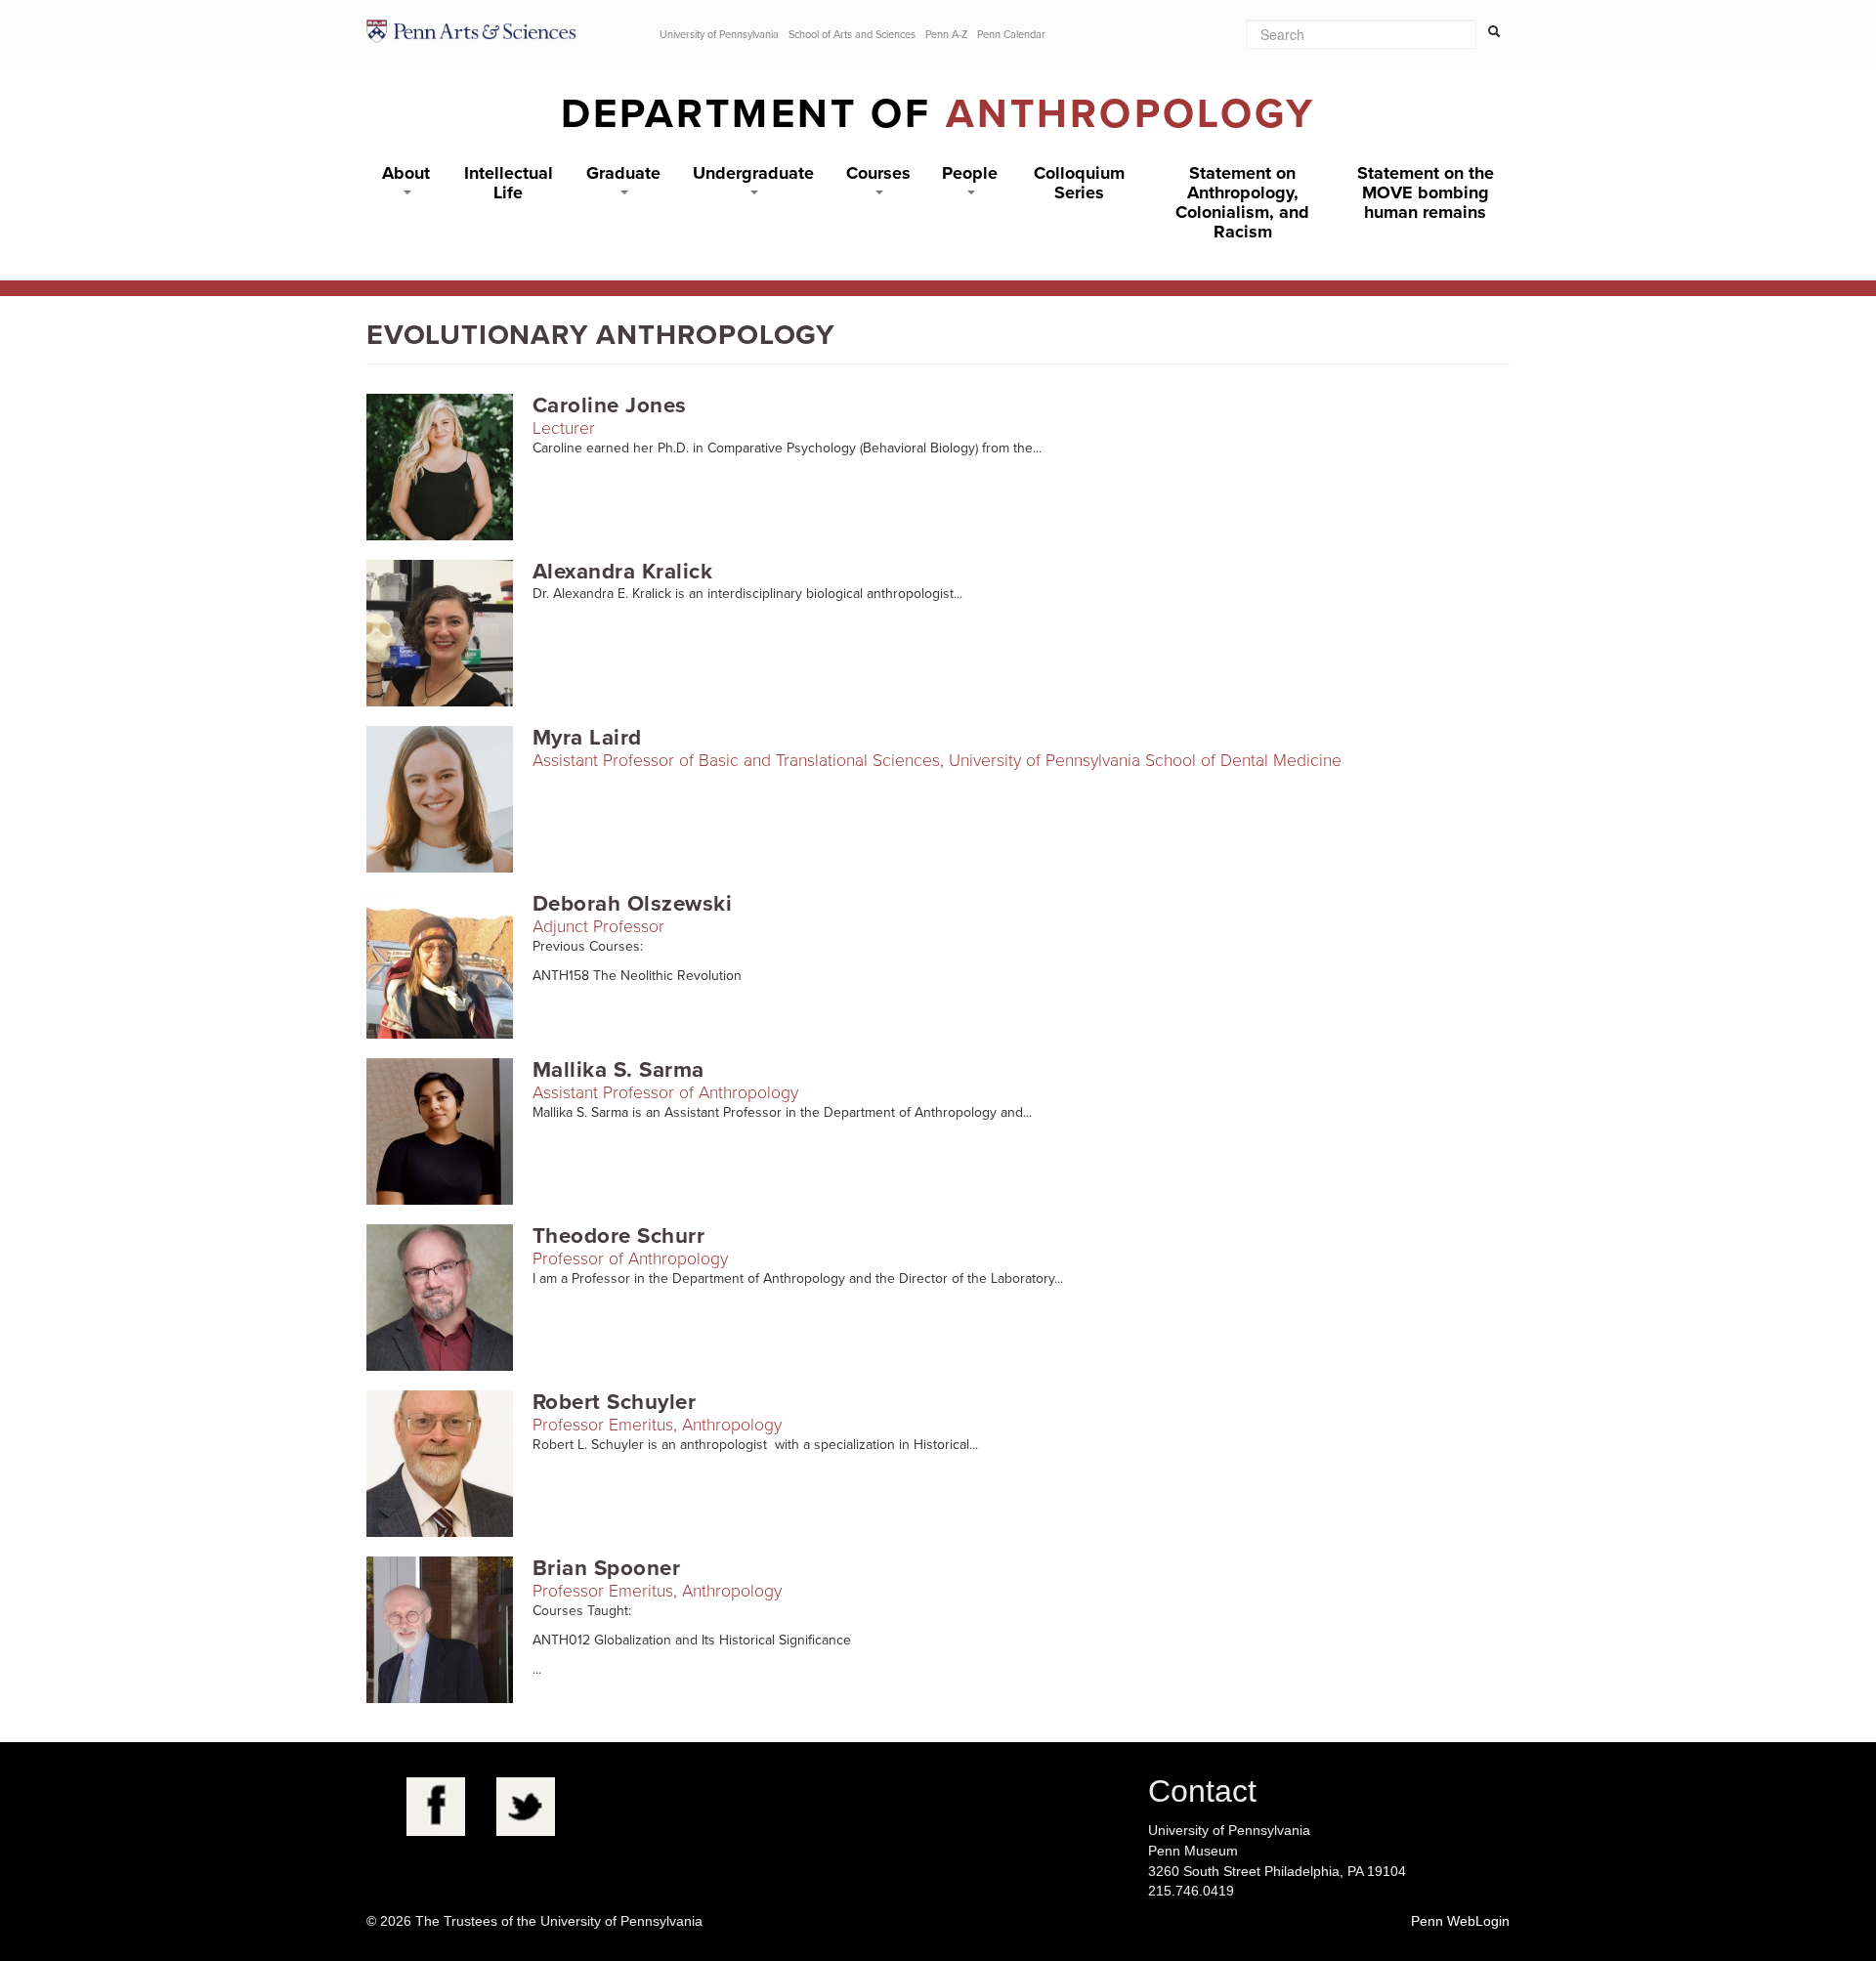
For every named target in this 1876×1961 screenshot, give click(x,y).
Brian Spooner (606, 1568)
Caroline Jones (610, 405)
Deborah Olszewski (632, 903)
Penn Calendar (1011, 35)
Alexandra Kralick (622, 571)
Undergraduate (753, 173)
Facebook (436, 1807)
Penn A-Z (946, 35)
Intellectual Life (509, 183)
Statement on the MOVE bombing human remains (1426, 192)
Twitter (526, 1807)
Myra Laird (587, 737)
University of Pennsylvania (719, 35)
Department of (938, 114)
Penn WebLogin (1460, 1921)
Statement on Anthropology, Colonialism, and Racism (1242, 202)
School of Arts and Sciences (852, 35)
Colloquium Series (1079, 183)
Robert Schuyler (614, 1402)
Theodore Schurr (618, 1236)
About (406, 173)
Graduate (623, 173)
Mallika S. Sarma (618, 1069)
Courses (878, 173)
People (970, 173)
